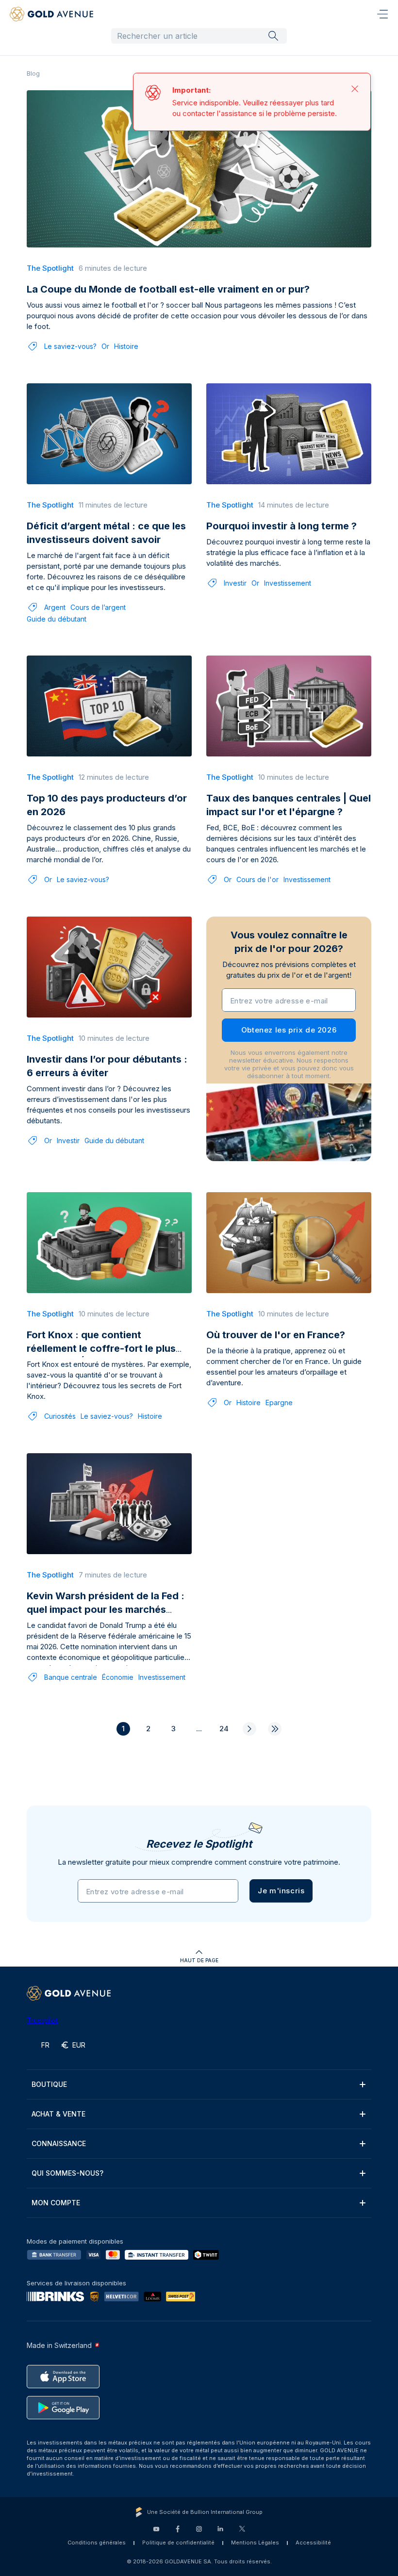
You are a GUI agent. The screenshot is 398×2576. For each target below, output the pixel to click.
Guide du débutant (57, 619)
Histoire (126, 346)
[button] (281, 1891)
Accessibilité (313, 2543)
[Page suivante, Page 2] (249, 1729)
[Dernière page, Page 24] (275, 1729)
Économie (118, 1677)
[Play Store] (63, 2408)
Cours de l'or (257, 879)
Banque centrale (71, 1677)
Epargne (279, 1403)
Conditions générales (97, 2543)
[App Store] (63, 2377)
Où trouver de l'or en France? (276, 1335)
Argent (55, 607)
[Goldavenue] (51, 14)
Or (105, 346)
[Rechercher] (273, 35)
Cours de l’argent (98, 607)
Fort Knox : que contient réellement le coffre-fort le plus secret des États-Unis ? (101, 1348)
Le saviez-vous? (70, 346)
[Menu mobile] (382, 14)
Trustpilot (42, 2020)
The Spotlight (50, 268)
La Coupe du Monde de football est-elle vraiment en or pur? (168, 289)
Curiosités (60, 1416)
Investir (235, 583)
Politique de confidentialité (178, 2543)
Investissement (288, 583)
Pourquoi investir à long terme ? (282, 526)
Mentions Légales (255, 2543)
